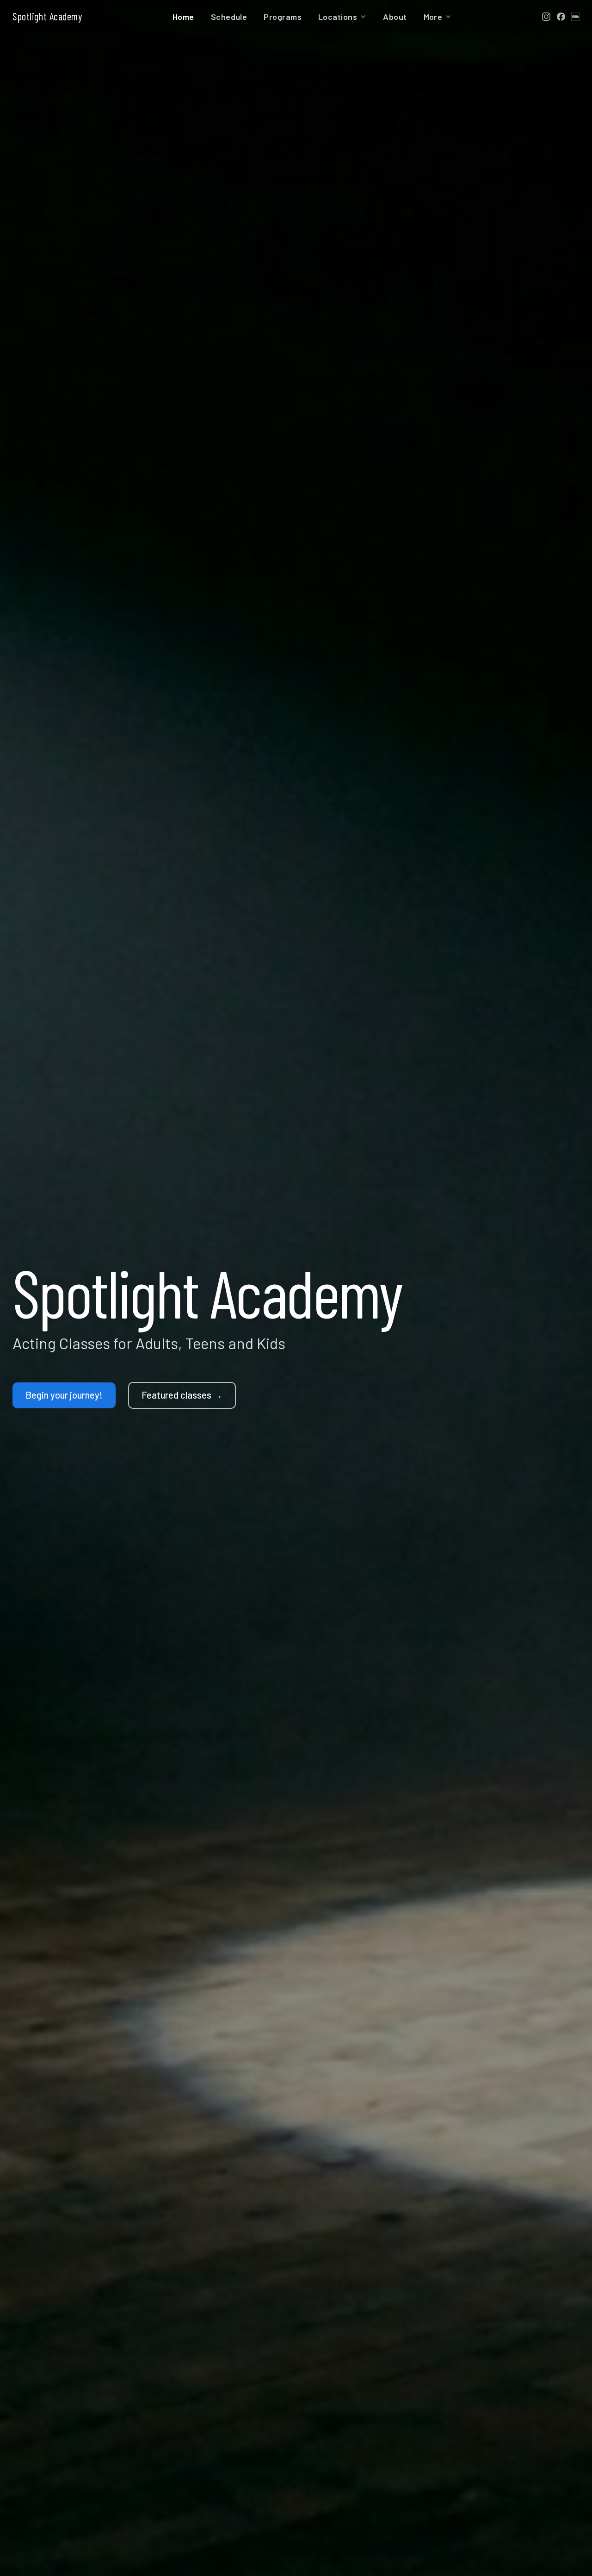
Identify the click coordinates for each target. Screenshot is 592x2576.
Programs (283, 17)
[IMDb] (575, 17)
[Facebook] (561, 17)
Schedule (229, 17)
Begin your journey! (64, 1395)
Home (183, 17)
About (395, 17)
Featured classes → (182, 1395)
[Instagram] (546, 17)
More (433, 17)
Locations (338, 17)
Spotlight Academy (47, 16)
